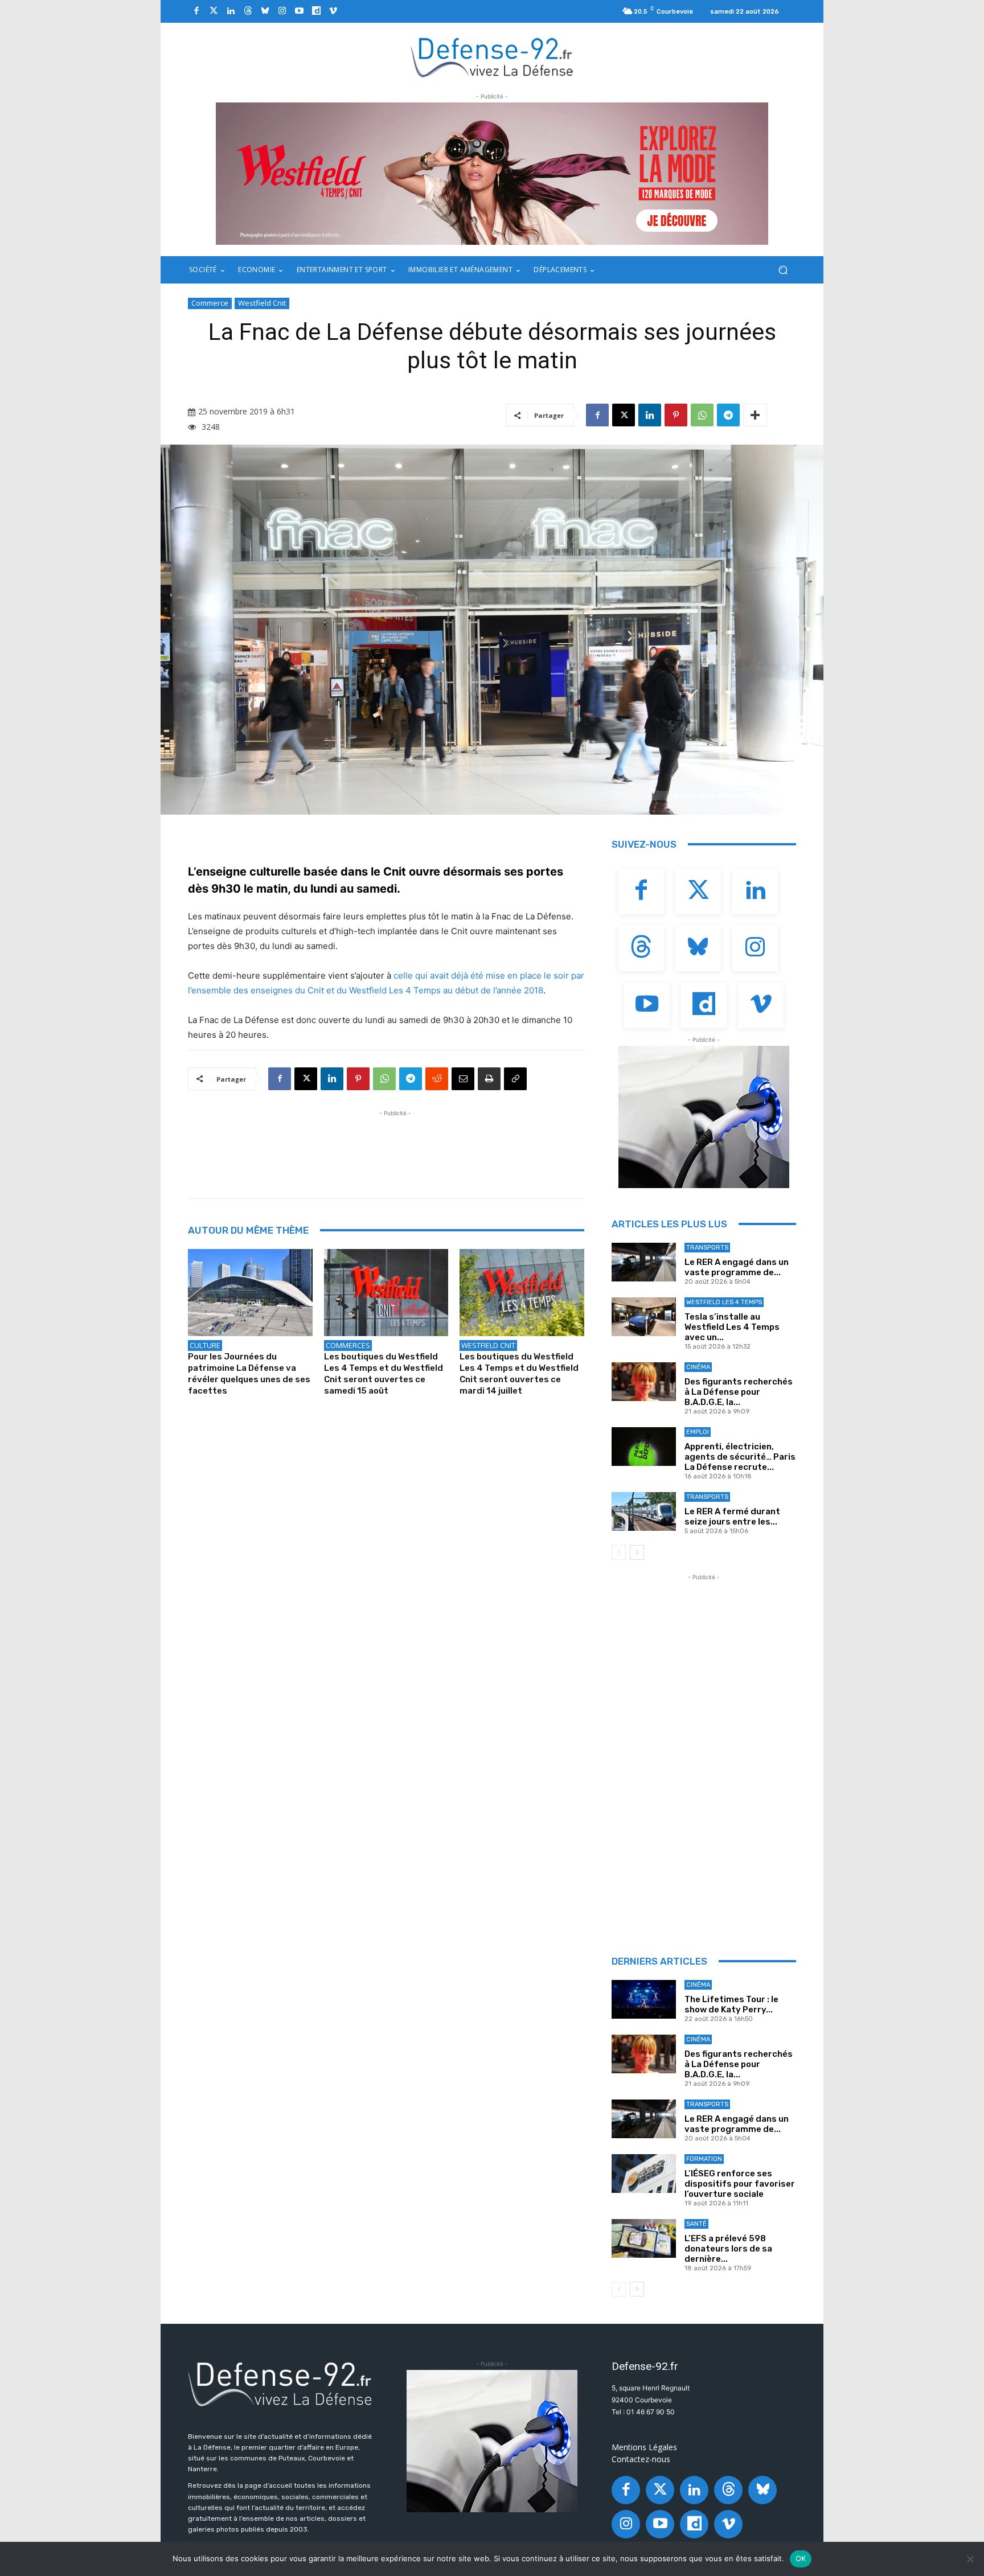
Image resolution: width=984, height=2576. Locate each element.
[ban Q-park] (704, 1117)
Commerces (348, 1345)
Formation (704, 2159)
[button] (783, 270)
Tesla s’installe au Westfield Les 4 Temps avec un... (732, 1327)
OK (801, 2558)
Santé (696, 2224)
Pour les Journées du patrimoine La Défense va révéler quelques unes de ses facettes (249, 1374)
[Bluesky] (265, 11)
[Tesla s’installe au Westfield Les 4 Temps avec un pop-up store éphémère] (644, 1317)
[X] (624, 415)
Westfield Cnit (262, 303)
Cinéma (698, 1367)
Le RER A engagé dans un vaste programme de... (737, 1267)
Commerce (210, 303)
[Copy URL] (515, 1079)
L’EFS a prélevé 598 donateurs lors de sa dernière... (728, 2249)
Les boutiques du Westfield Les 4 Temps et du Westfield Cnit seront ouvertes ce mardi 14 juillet (519, 1374)
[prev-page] (619, 1552)
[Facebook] (196, 11)
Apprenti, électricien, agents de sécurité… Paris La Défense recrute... (740, 1457)
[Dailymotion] (316, 11)
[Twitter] (214, 11)
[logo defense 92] (492, 57)
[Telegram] (728, 415)
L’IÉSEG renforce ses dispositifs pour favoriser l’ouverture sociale (740, 2184)
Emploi (698, 1432)
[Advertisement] (395, 1145)
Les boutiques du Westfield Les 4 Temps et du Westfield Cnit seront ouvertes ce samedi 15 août (384, 1374)
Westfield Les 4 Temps (724, 1302)
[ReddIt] (437, 1079)
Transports (707, 1248)
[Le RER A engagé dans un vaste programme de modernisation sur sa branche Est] (644, 1262)
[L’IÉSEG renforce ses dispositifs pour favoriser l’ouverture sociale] (644, 2174)
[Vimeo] (333, 11)
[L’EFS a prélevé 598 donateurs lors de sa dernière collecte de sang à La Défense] (644, 2238)
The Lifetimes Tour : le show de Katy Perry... (731, 2004)
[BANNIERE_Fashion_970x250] (492, 174)
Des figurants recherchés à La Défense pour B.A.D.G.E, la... (739, 1392)
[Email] (463, 1079)
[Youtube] (299, 11)
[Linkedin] (231, 11)
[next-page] (637, 1552)
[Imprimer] (489, 1079)
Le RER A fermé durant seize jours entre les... (732, 1517)
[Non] (970, 2559)
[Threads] (248, 11)
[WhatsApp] (702, 415)
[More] (755, 415)
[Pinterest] (676, 415)
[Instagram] (282, 11)
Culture (205, 1345)
